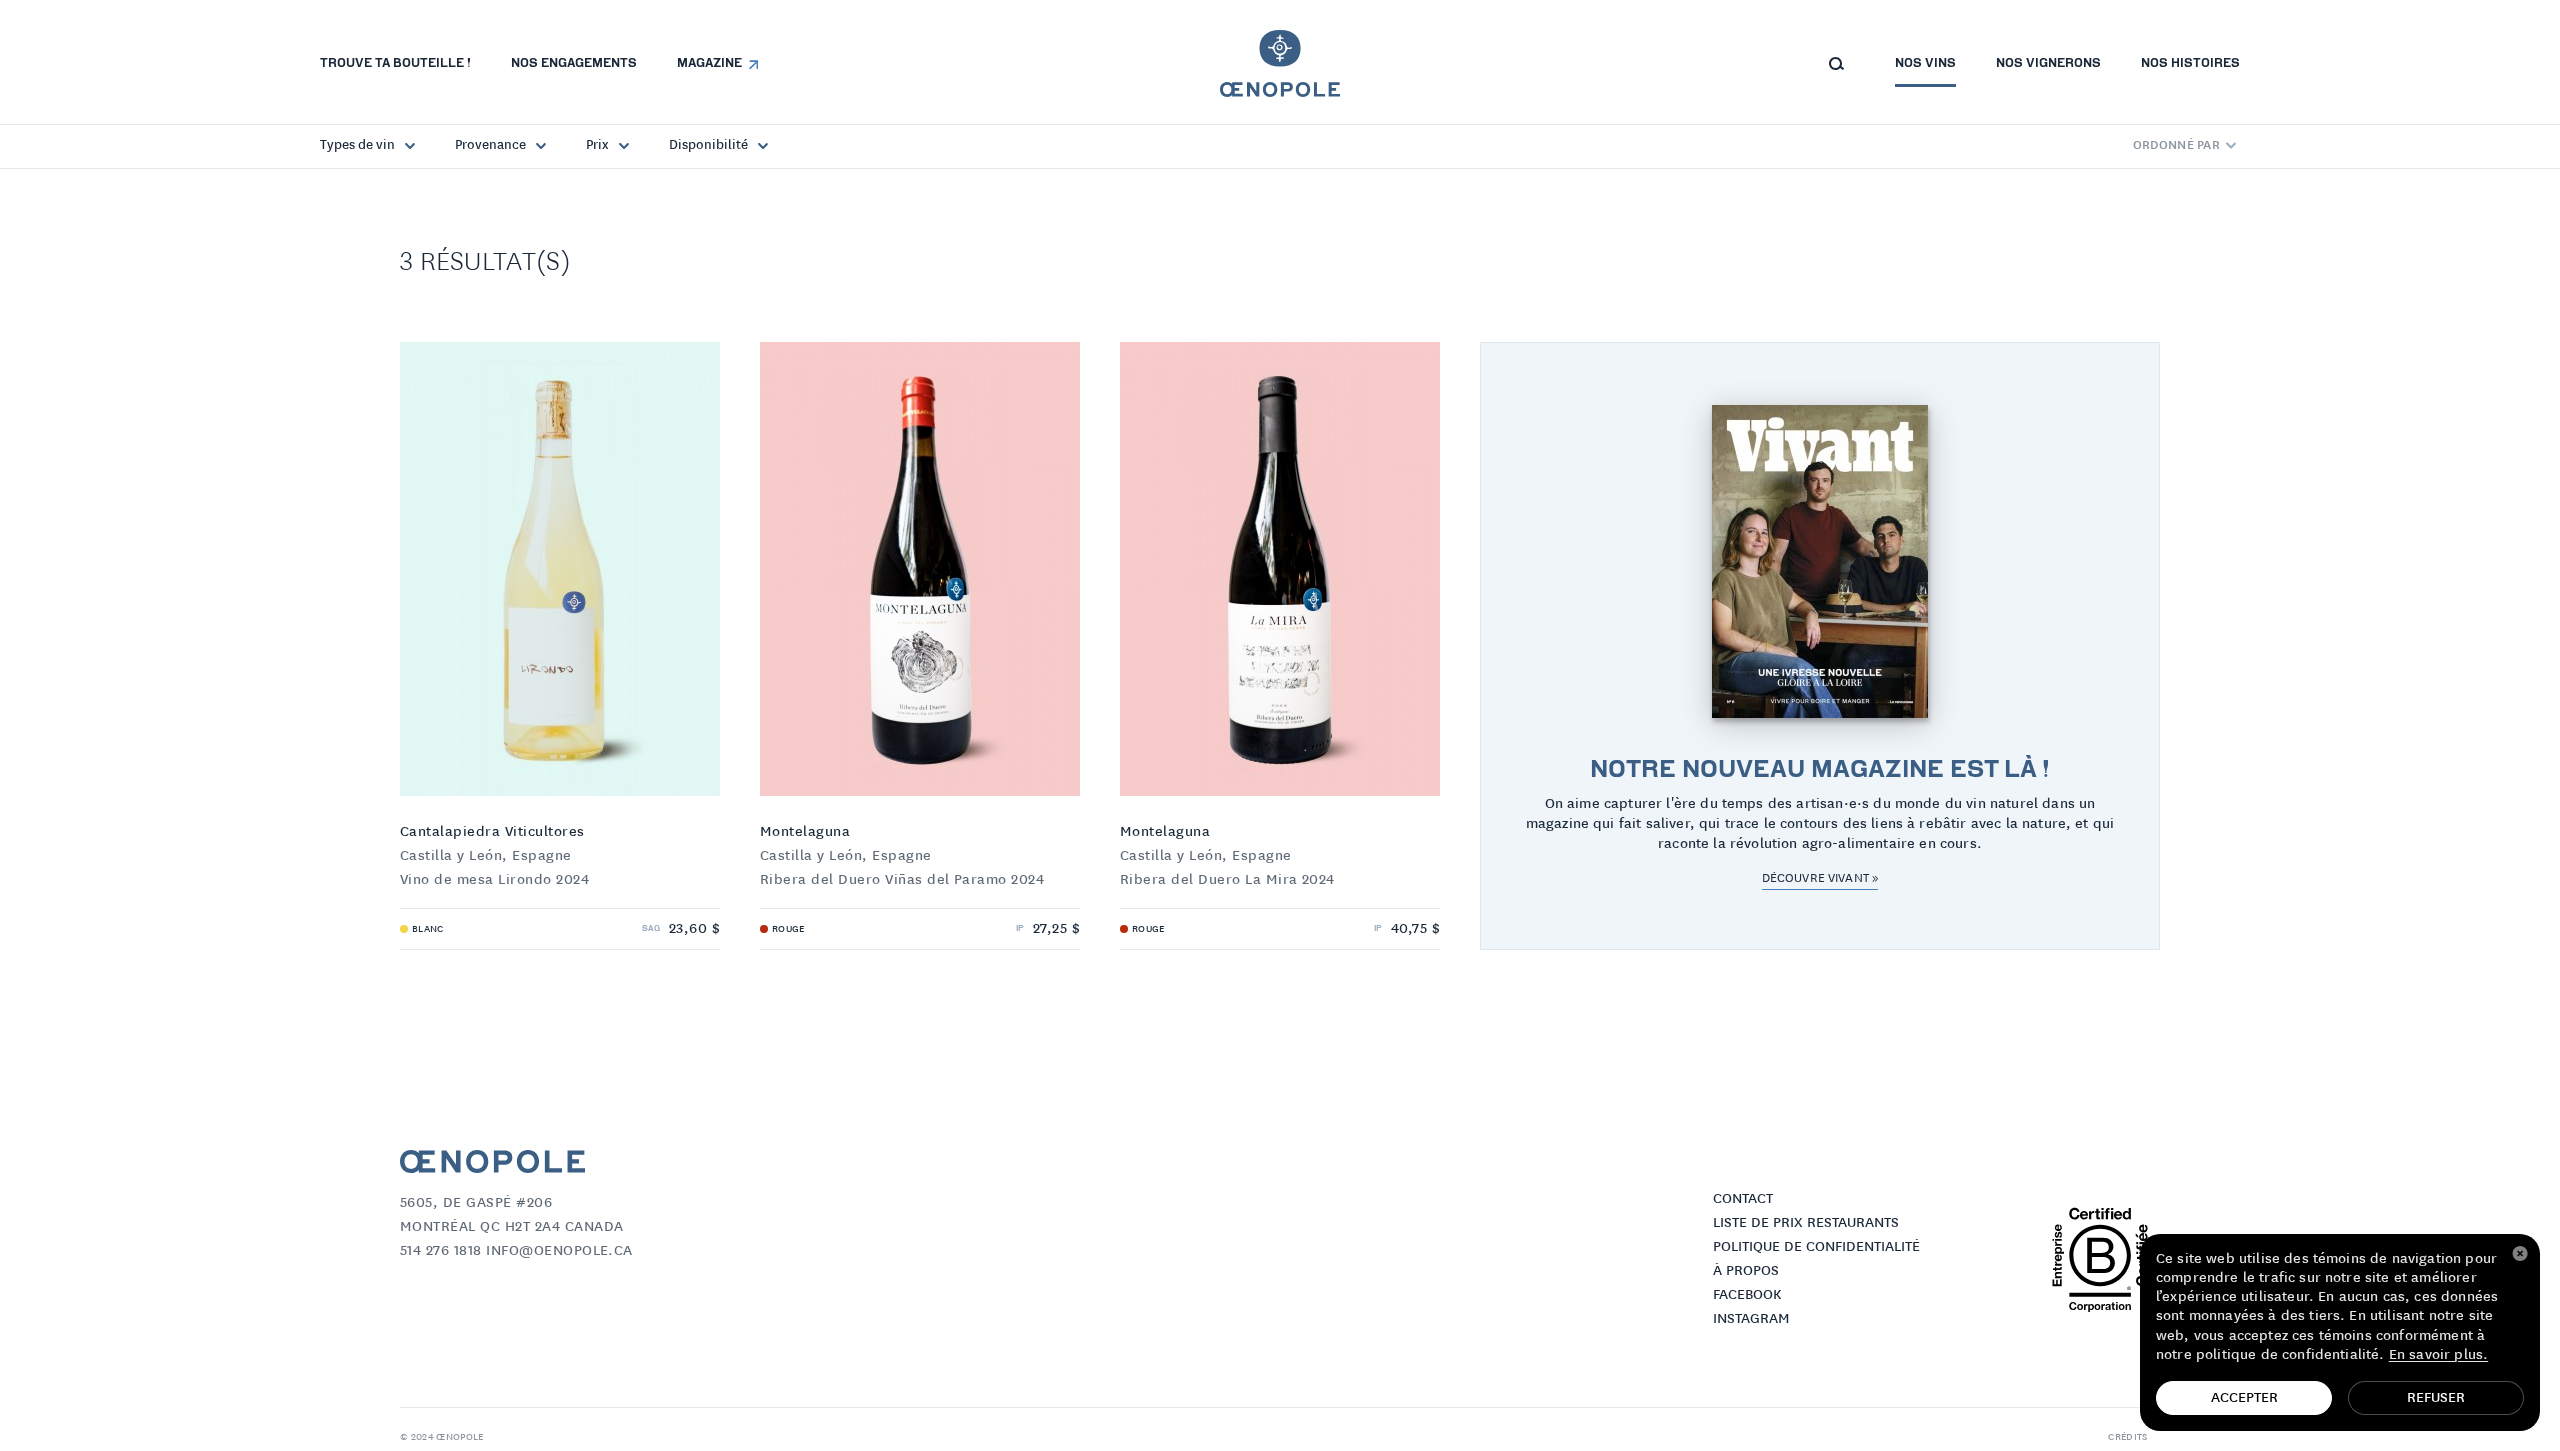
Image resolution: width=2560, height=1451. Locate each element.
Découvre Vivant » (1820, 878)
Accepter (2244, 1398)
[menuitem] (395, 64)
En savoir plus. (2438, 1355)
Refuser (2436, 1398)
